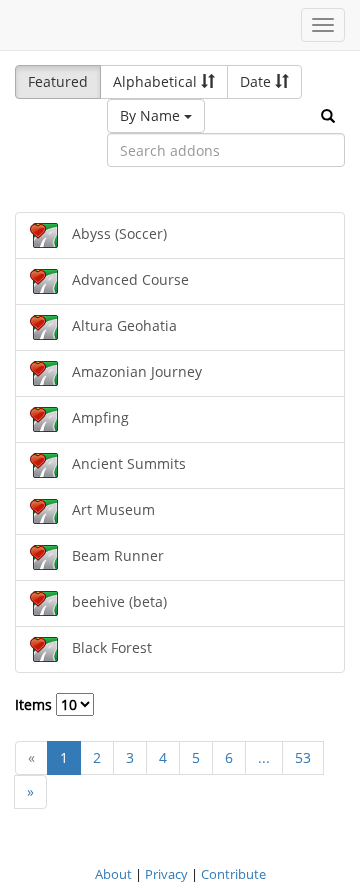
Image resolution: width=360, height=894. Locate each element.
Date (257, 81)
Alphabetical (157, 81)
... (264, 757)
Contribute (233, 874)
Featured (58, 81)
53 (303, 757)
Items (35, 704)
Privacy (166, 874)
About (113, 874)
